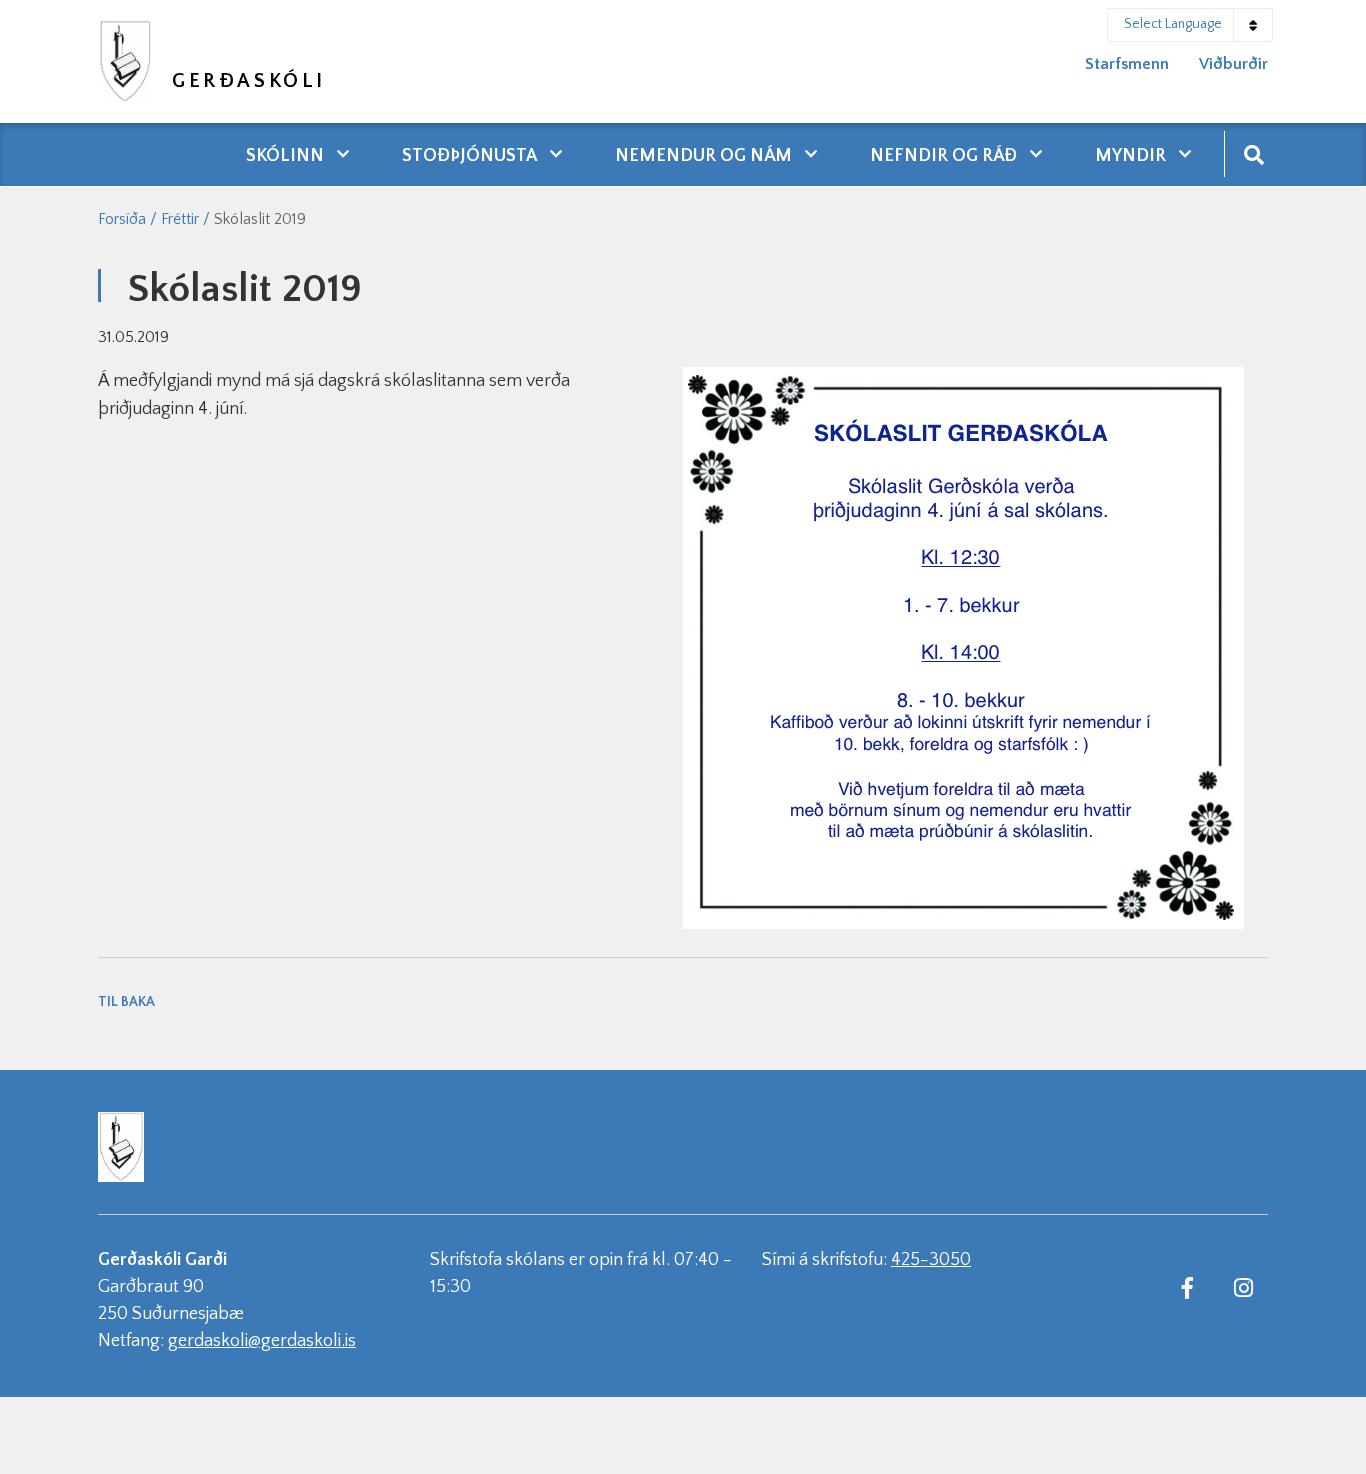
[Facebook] (1187, 1287)
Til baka (126, 1002)
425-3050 (931, 1260)
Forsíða (122, 219)
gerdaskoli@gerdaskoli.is (262, 1341)
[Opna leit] (1253, 153)
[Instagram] (1243, 1287)
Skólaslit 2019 (260, 219)
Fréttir (180, 219)
